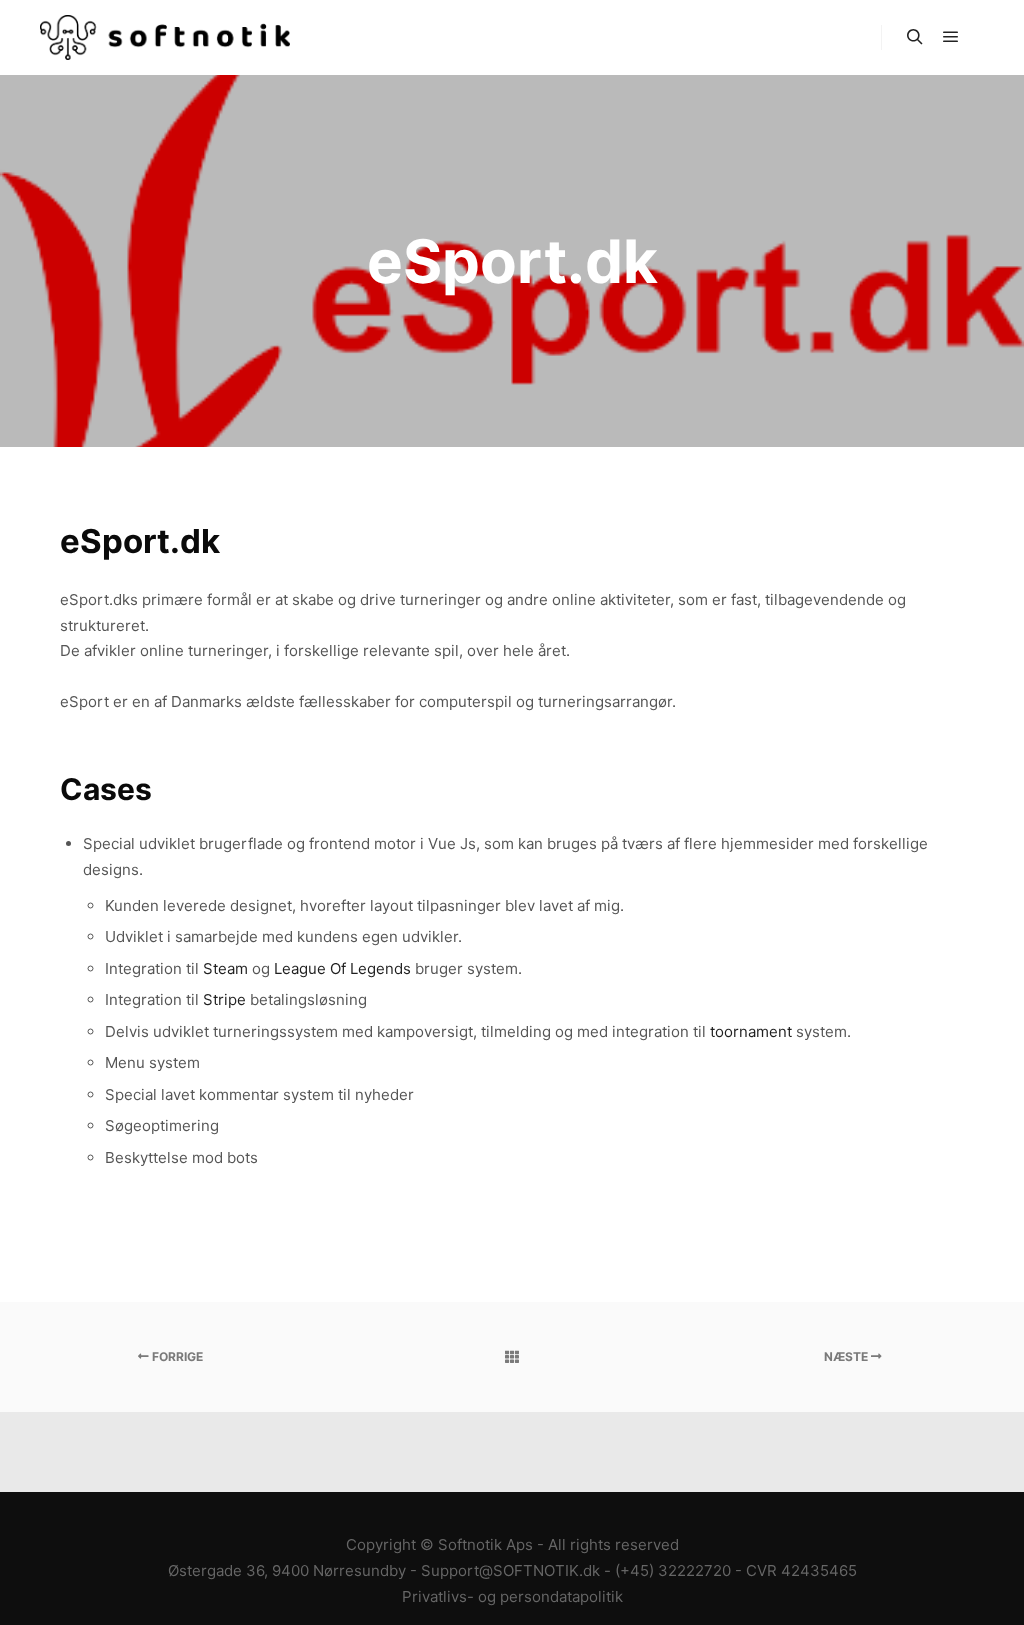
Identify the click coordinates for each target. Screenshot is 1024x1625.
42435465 (819, 1570)
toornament (751, 1031)
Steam (225, 968)
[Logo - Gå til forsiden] (165, 37)
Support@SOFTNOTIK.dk (510, 1570)
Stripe (224, 999)
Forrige (176, 1356)
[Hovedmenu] (951, 37)
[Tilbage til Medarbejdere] (511, 1357)
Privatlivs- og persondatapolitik (512, 1596)
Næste (847, 1356)
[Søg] (915, 37)
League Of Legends (342, 968)
